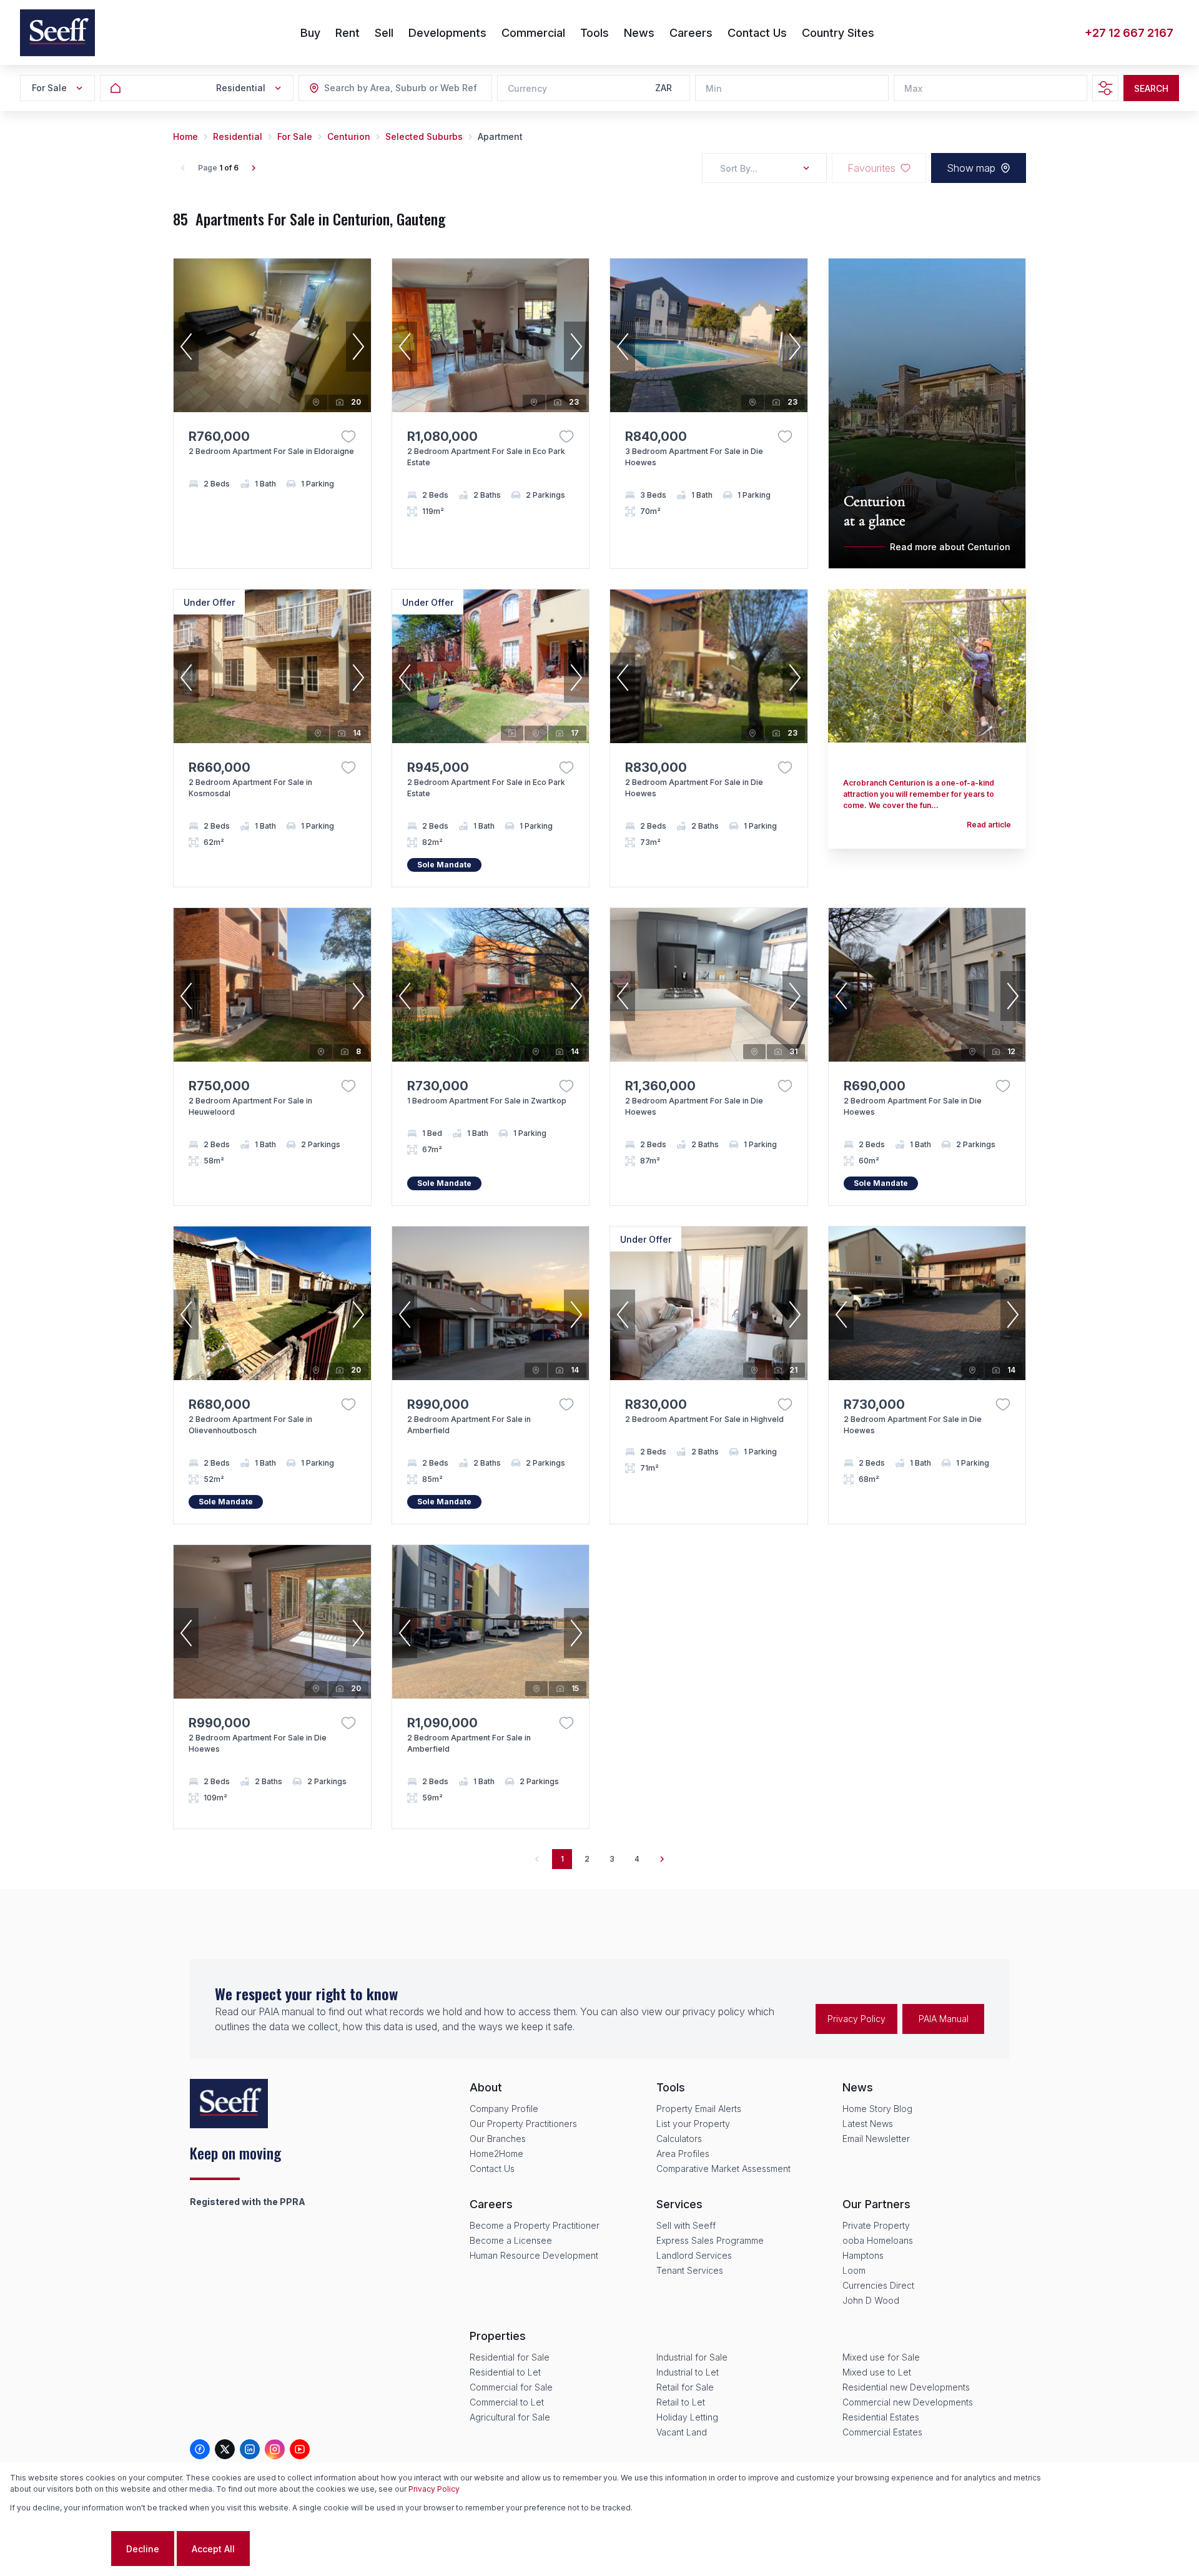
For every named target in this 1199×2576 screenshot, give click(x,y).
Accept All (213, 2549)
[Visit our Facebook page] (200, 2449)
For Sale (295, 136)
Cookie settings (59, 2549)
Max (913, 88)
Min (714, 88)
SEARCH (1151, 88)
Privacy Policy (856, 2019)
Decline (143, 2549)
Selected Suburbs (424, 136)
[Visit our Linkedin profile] (250, 2449)
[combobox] (392, 88)
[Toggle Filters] (1105, 88)
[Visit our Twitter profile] (225, 2449)
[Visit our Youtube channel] (300, 2449)
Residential (238, 136)
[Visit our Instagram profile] (275, 2449)
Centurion (349, 136)
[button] (186, 347)
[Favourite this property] (348, 437)
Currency (527, 88)
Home (185, 136)
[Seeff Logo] (57, 33)
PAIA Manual (944, 2019)
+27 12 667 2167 (1129, 33)
